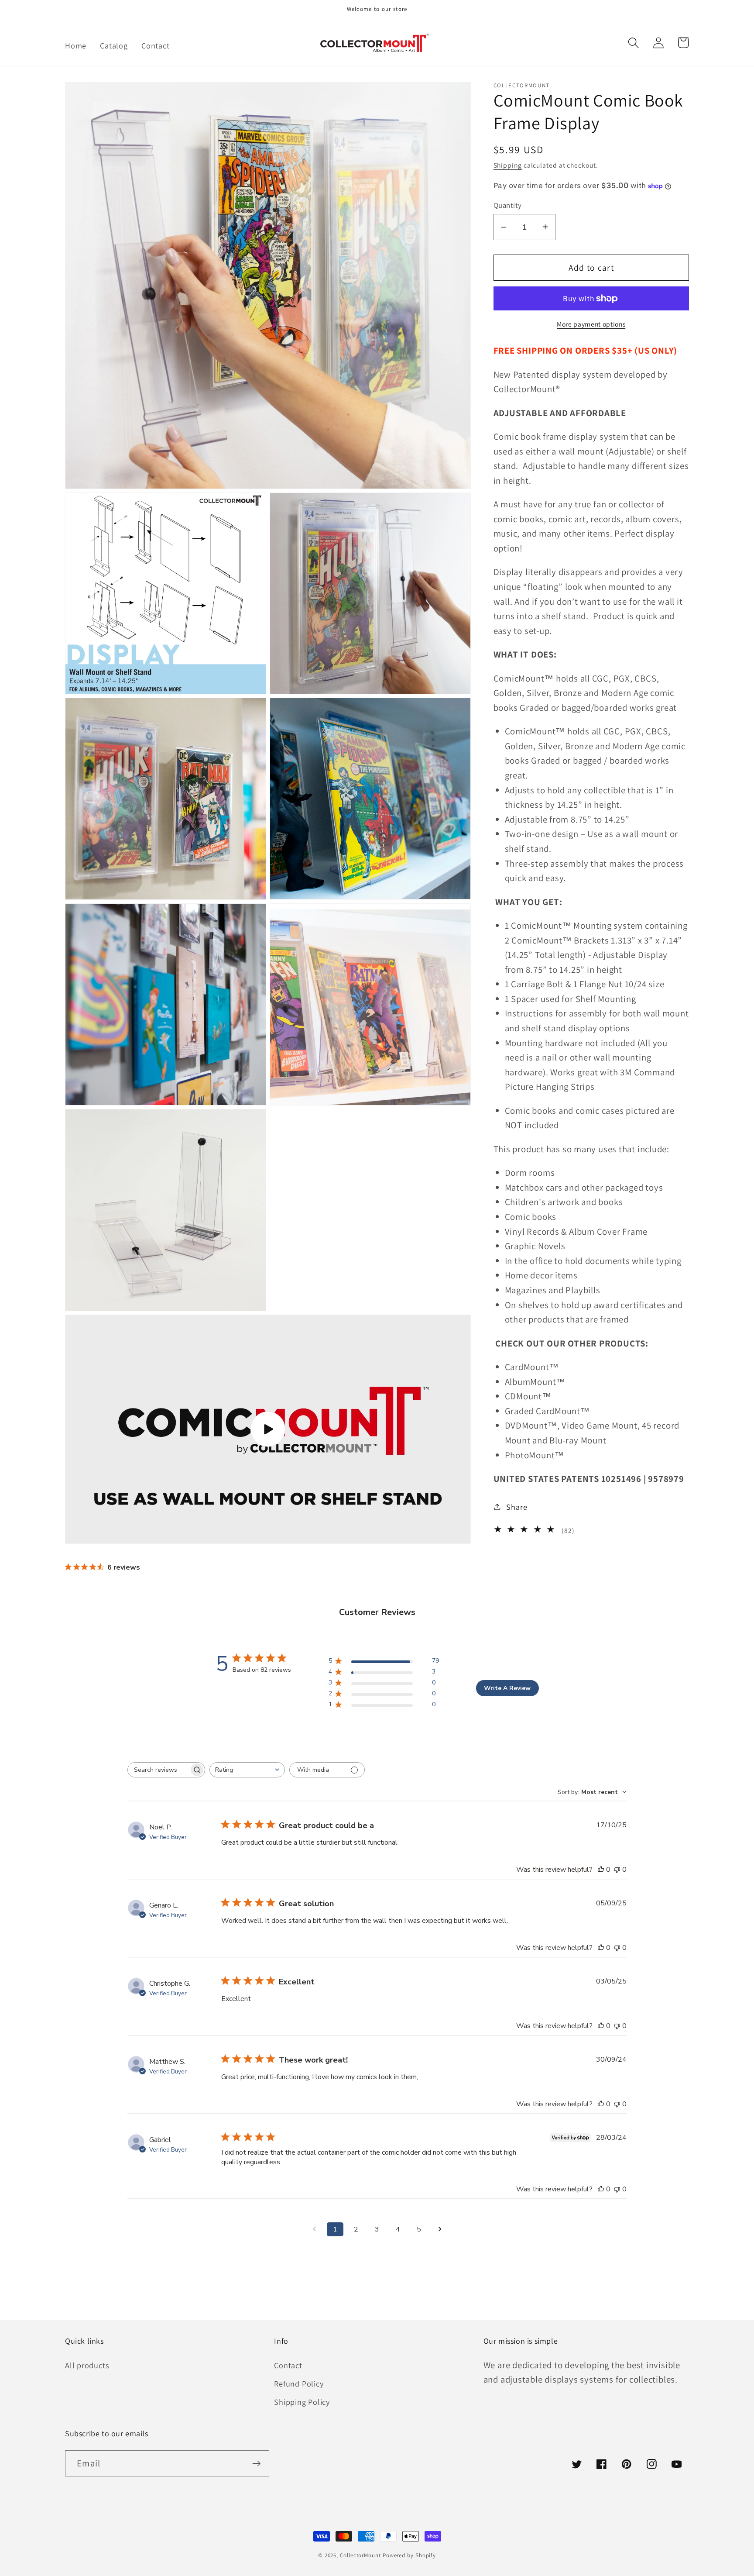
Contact (288, 2365)
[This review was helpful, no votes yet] (601, 1870)
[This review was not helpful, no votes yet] (617, 1870)
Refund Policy (299, 2383)
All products (87, 2365)
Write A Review (507, 1688)
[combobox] (247, 1770)
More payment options (591, 324)
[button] (633, 43)
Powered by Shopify (409, 2555)
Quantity (508, 205)
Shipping (508, 165)
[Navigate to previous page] (314, 2229)
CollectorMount (360, 2555)
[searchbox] (158, 1770)
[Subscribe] (256, 2464)
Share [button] (517, 1507)
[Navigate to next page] (440, 2229)
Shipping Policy (302, 2402)
